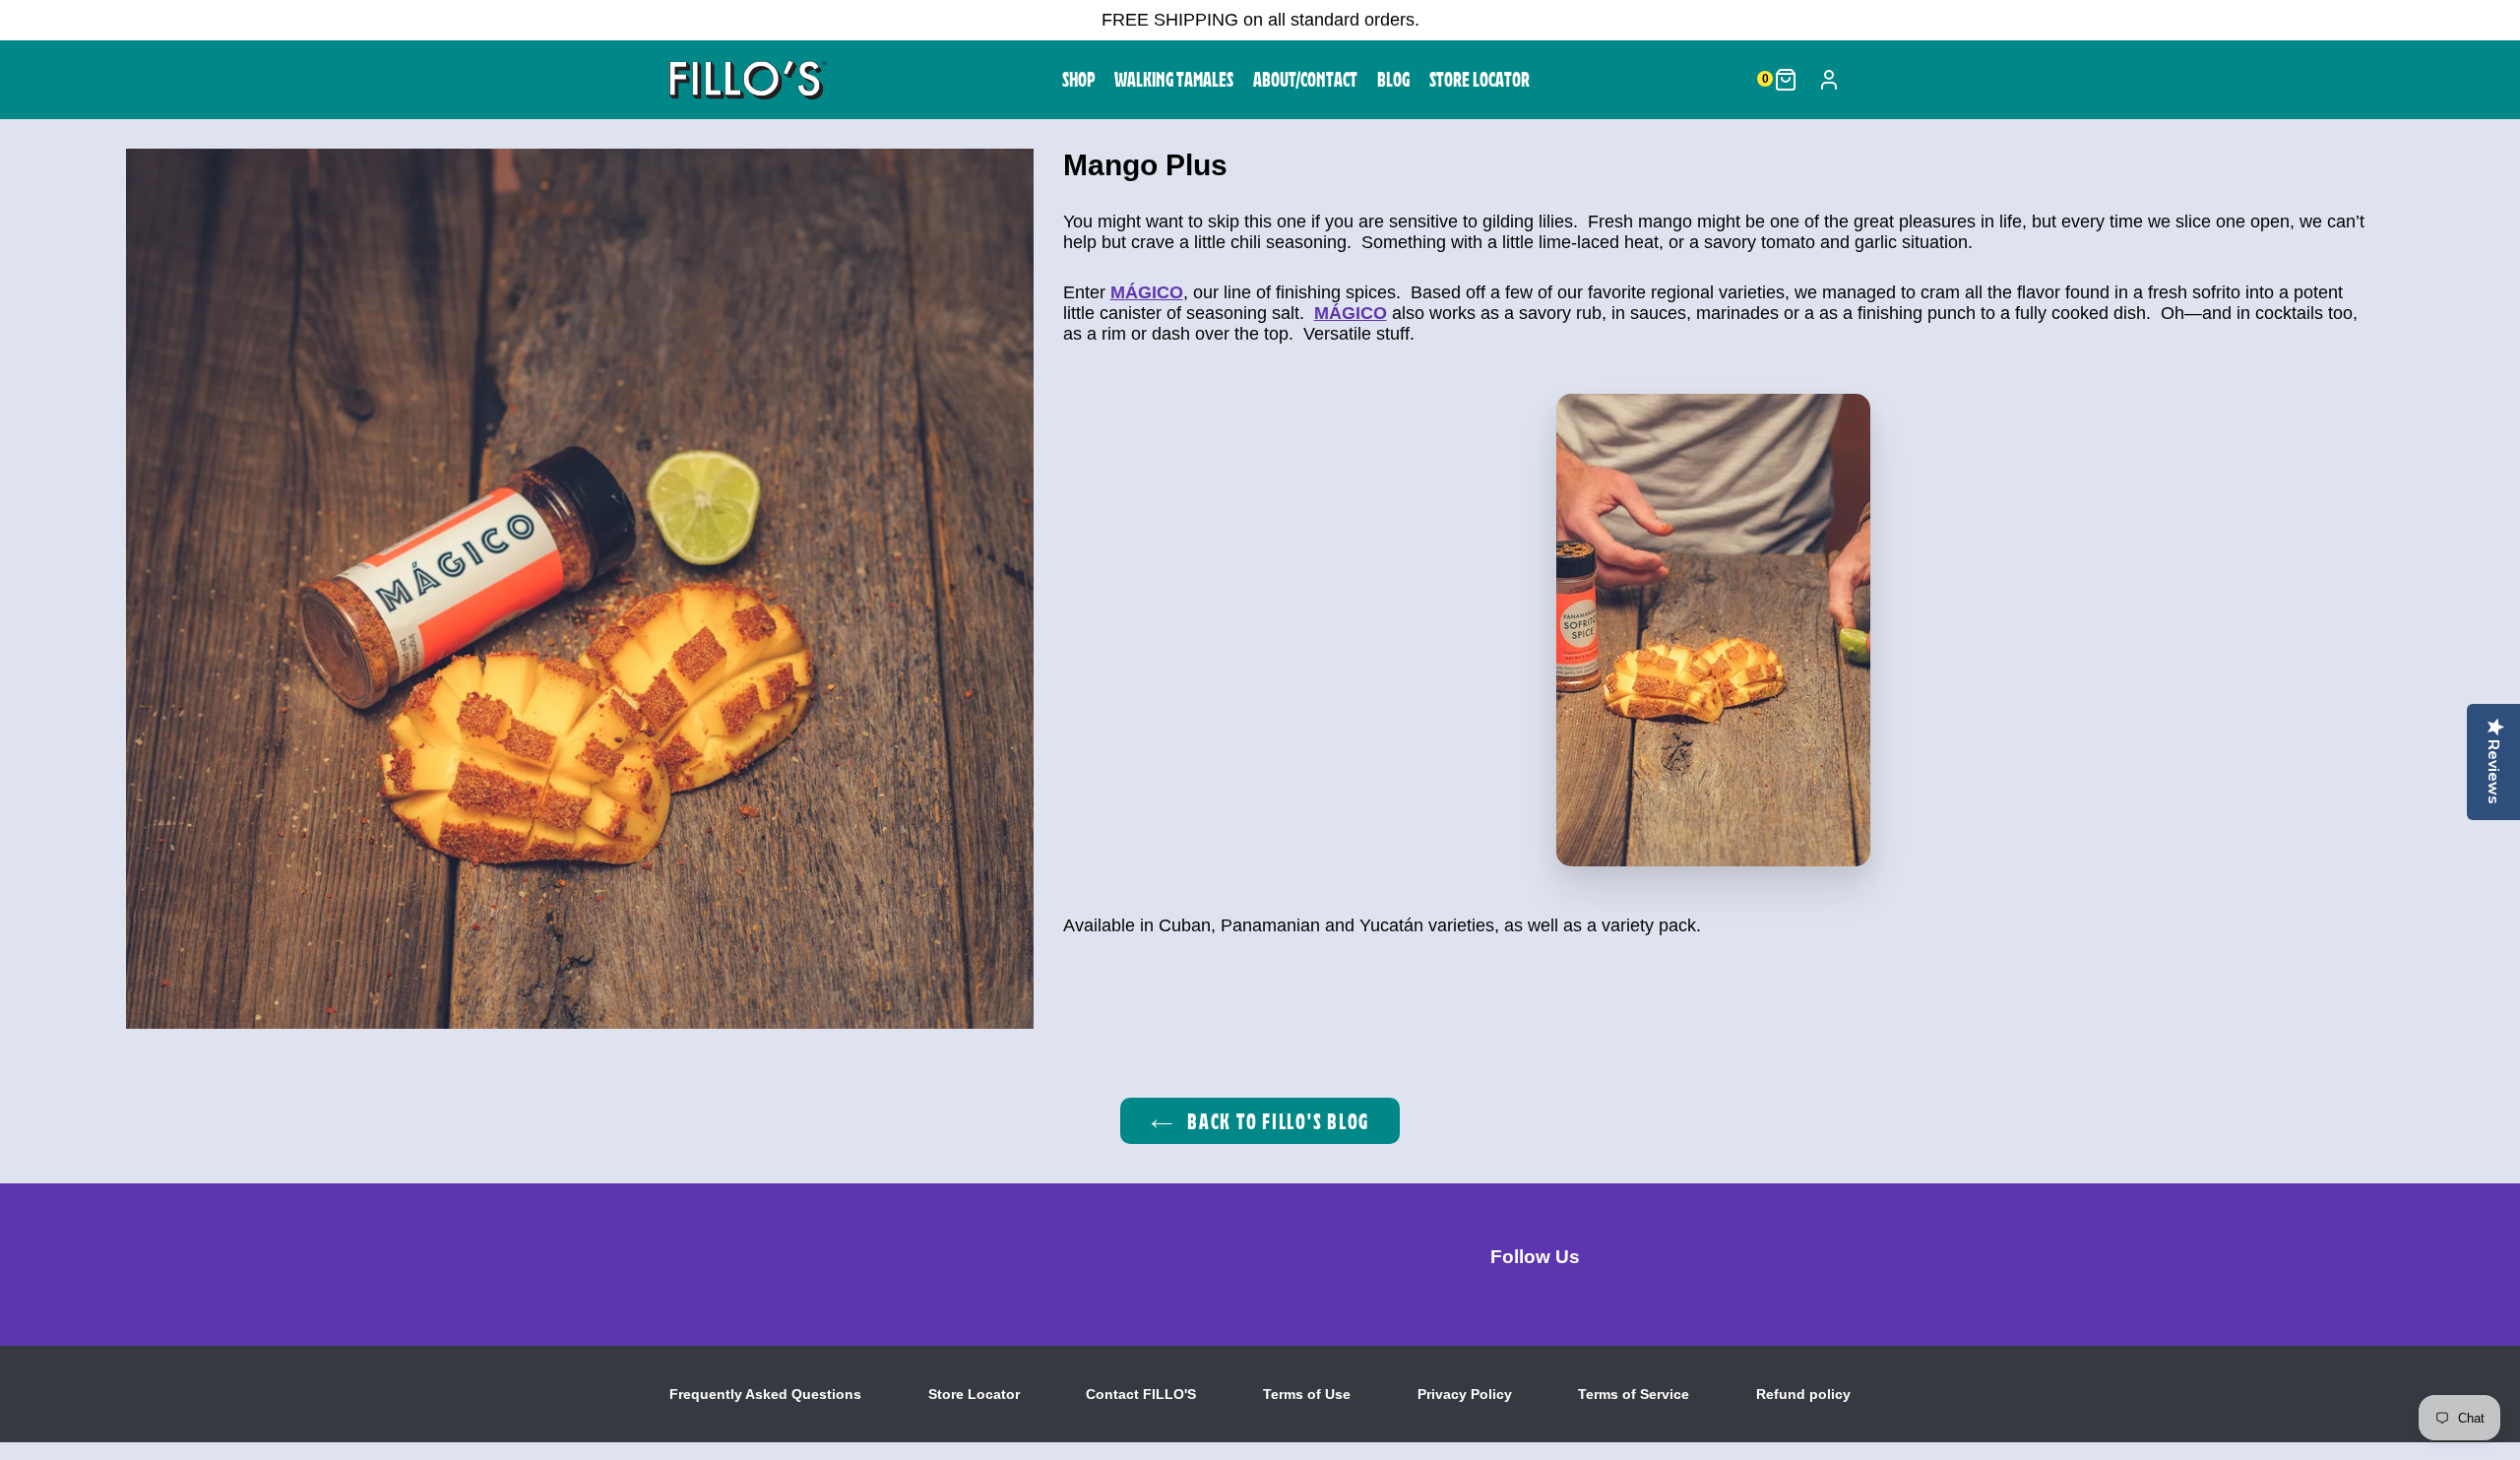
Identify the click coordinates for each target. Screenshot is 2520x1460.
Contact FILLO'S (1141, 1394)
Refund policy (1803, 1394)
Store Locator (974, 1394)
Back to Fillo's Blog (1276, 1121)
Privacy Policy (1465, 1394)
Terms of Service (1634, 1394)
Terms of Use (1307, 1394)
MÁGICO (1147, 292)
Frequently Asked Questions (765, 1394)
